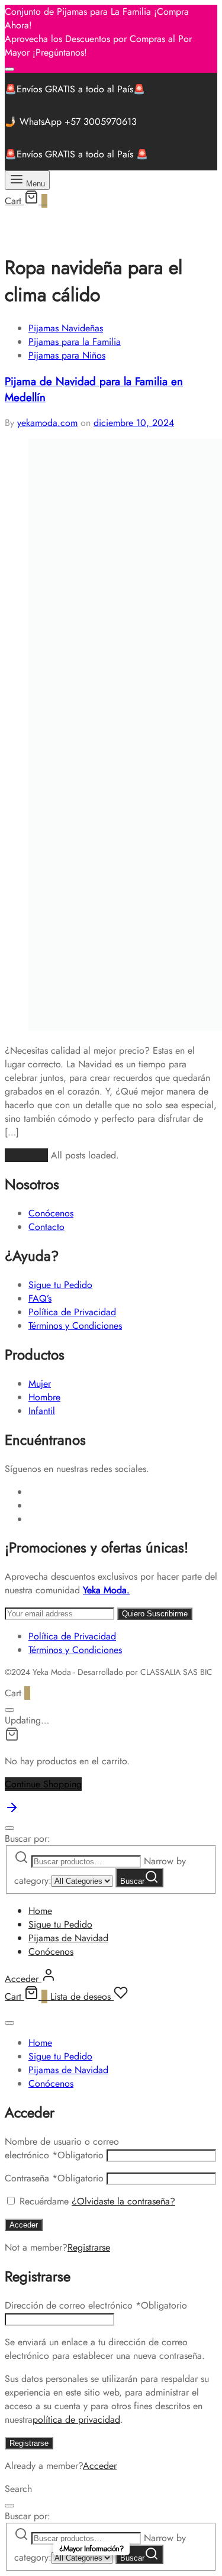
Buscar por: (28, 1839)
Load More (26, 1155)
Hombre (44, 1397)
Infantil (42, 1411)
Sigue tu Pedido (60, 1285)
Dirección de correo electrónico (96, 2305)
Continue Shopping (43, 1784)
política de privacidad (76, 2420)
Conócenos (51, 1213)
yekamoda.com (47, 423)
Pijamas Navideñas (66, 328)
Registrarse (89, 2247)
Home (40, 1911)
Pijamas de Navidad (68, 1938)
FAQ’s (40, 1298)
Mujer (40, 1384)
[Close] (9, 69)
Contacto (46, 1227)
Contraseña (54, 2178)
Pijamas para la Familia (75, 342)
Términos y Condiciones (75, 1326)
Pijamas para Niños (67, 355)
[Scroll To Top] (12, 1811)
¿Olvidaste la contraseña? (123, 2201)
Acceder (24, 2225)
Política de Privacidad (72, 1312)
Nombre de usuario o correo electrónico (62, 2148)
